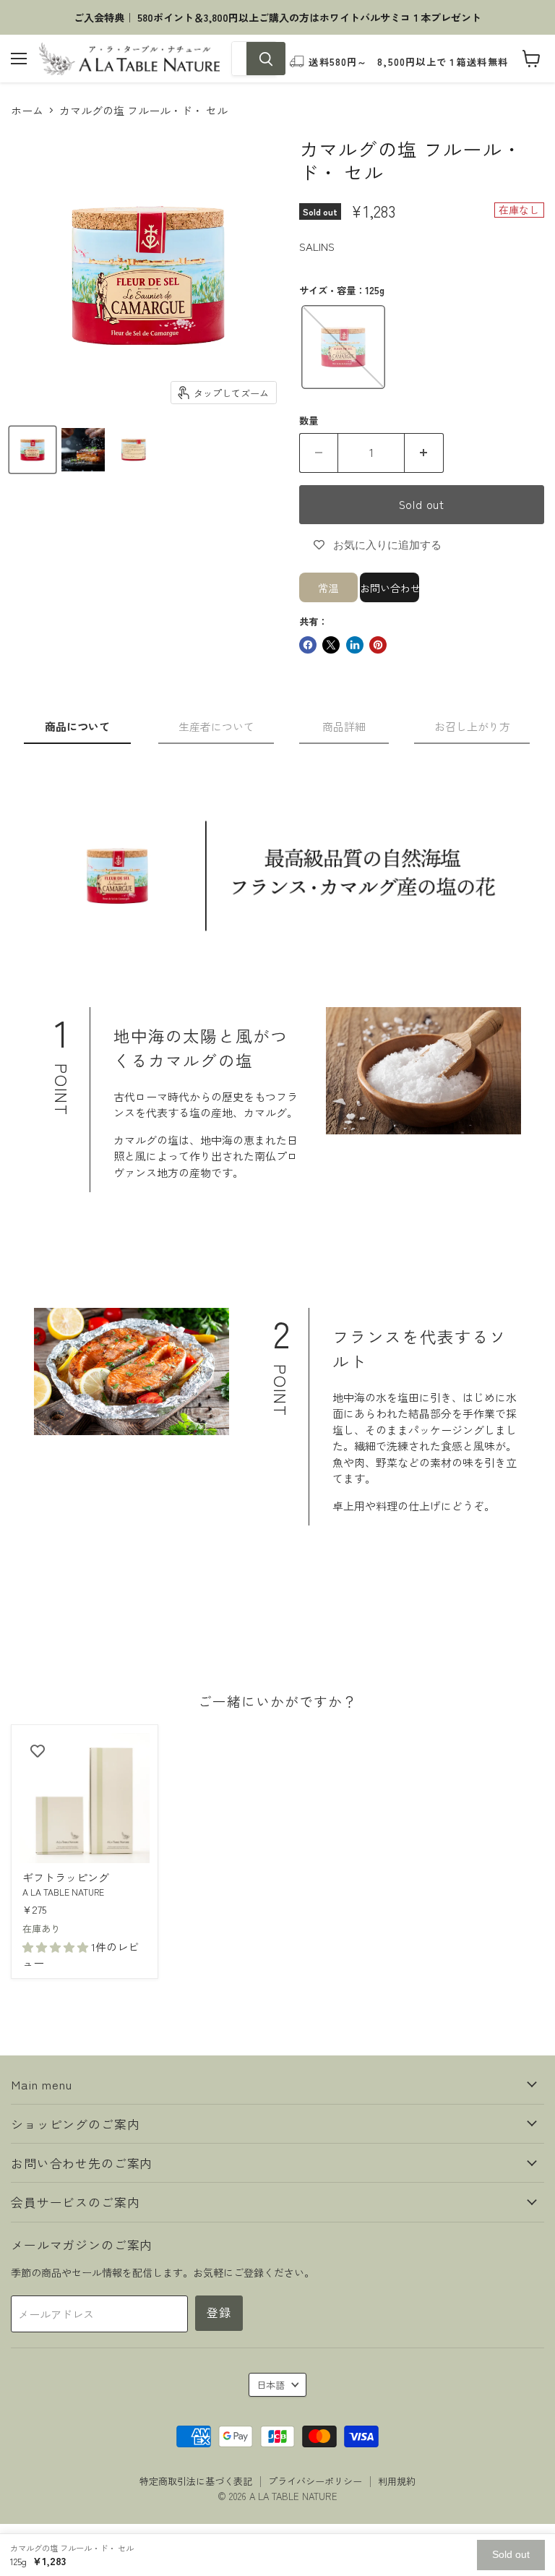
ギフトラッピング (66, 1877)
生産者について (216, 726)
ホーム (27, 110)
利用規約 (397, 2481)
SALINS (317, 246)
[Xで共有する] (331, 645)
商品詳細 (344, 726)
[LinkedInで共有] (355, 645)
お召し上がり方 (472, 726)
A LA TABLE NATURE (63, 1892)
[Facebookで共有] (308, 645)
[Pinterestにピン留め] (378, 645)
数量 (309, 420)
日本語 (271, 2385)
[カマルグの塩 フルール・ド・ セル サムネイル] (33, 450)
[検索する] (266, 59)
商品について (77, 726)
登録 (219, 2312)
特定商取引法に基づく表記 (196, 2481)
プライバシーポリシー (315, 2481)
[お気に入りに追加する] (38, 1751)
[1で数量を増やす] (424, 453)
